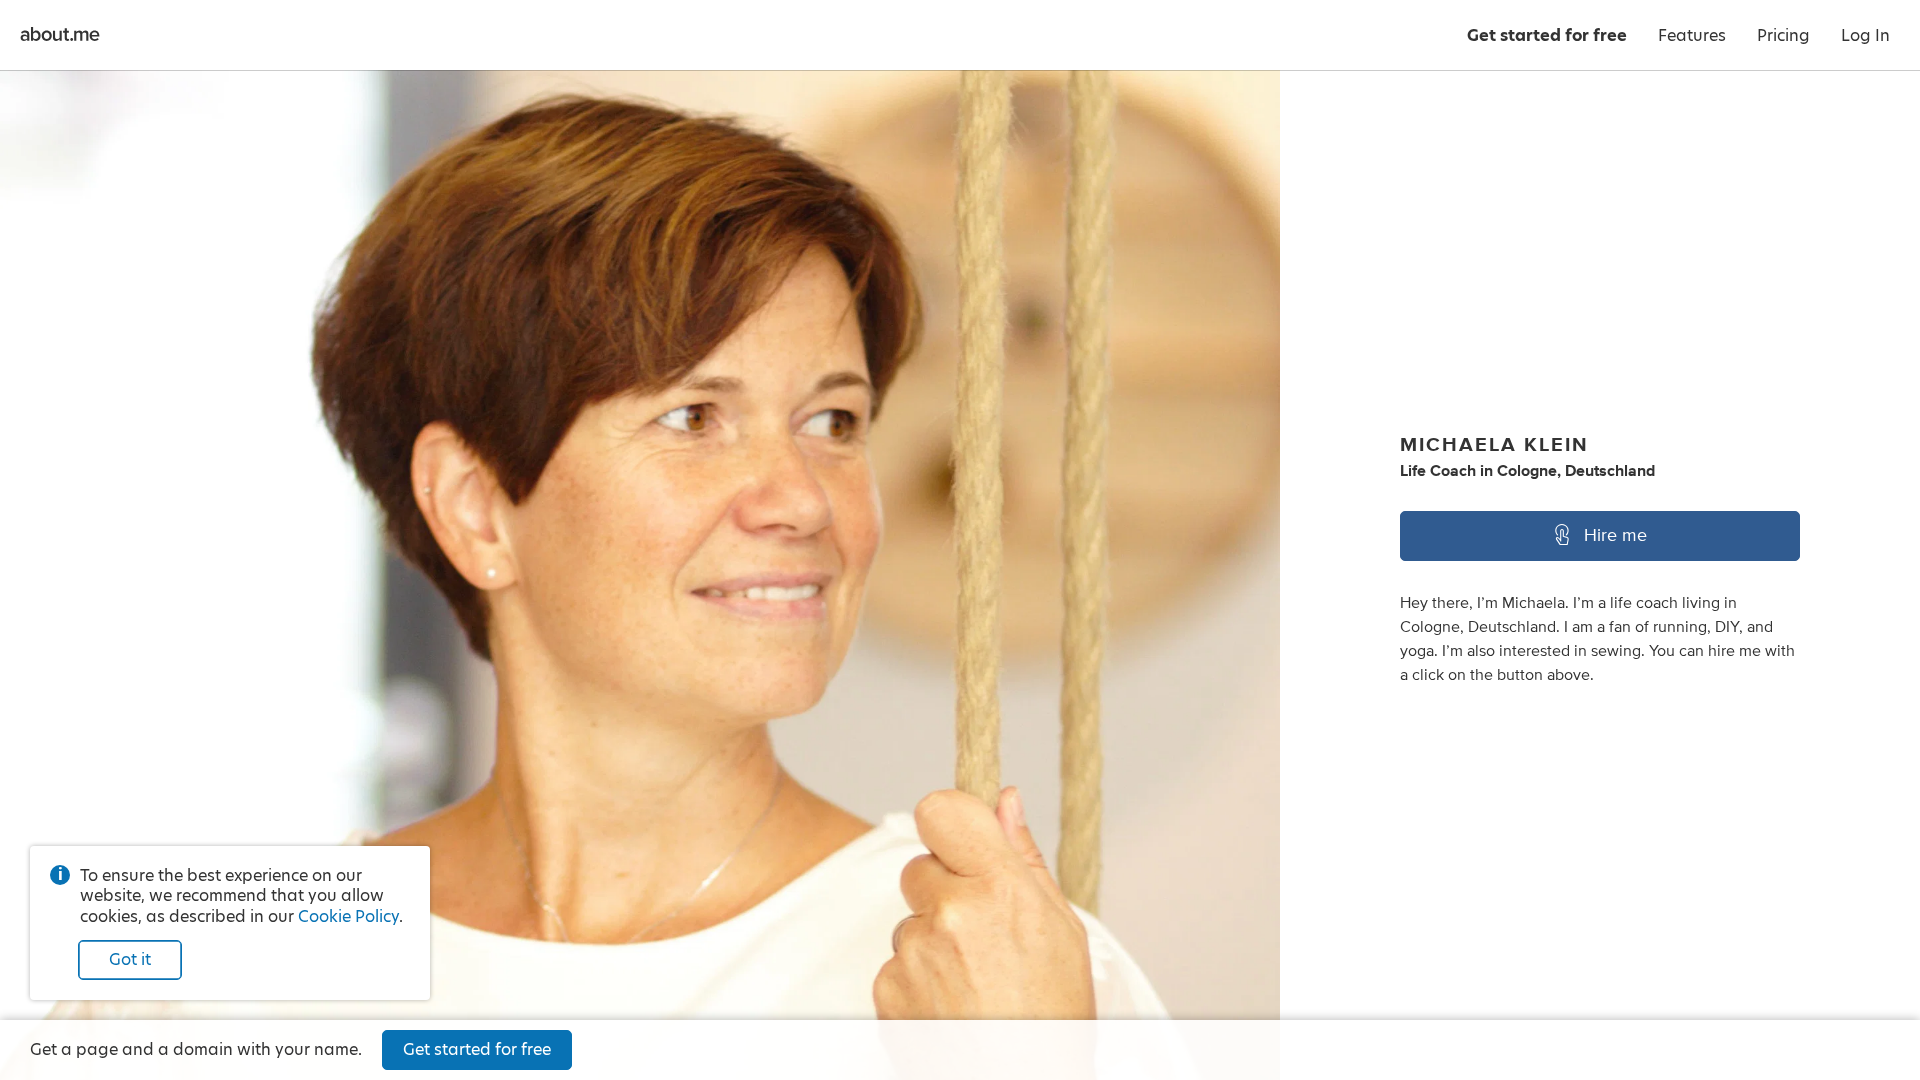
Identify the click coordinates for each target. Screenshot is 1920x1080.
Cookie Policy (348, 916)
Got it (130, 959)
